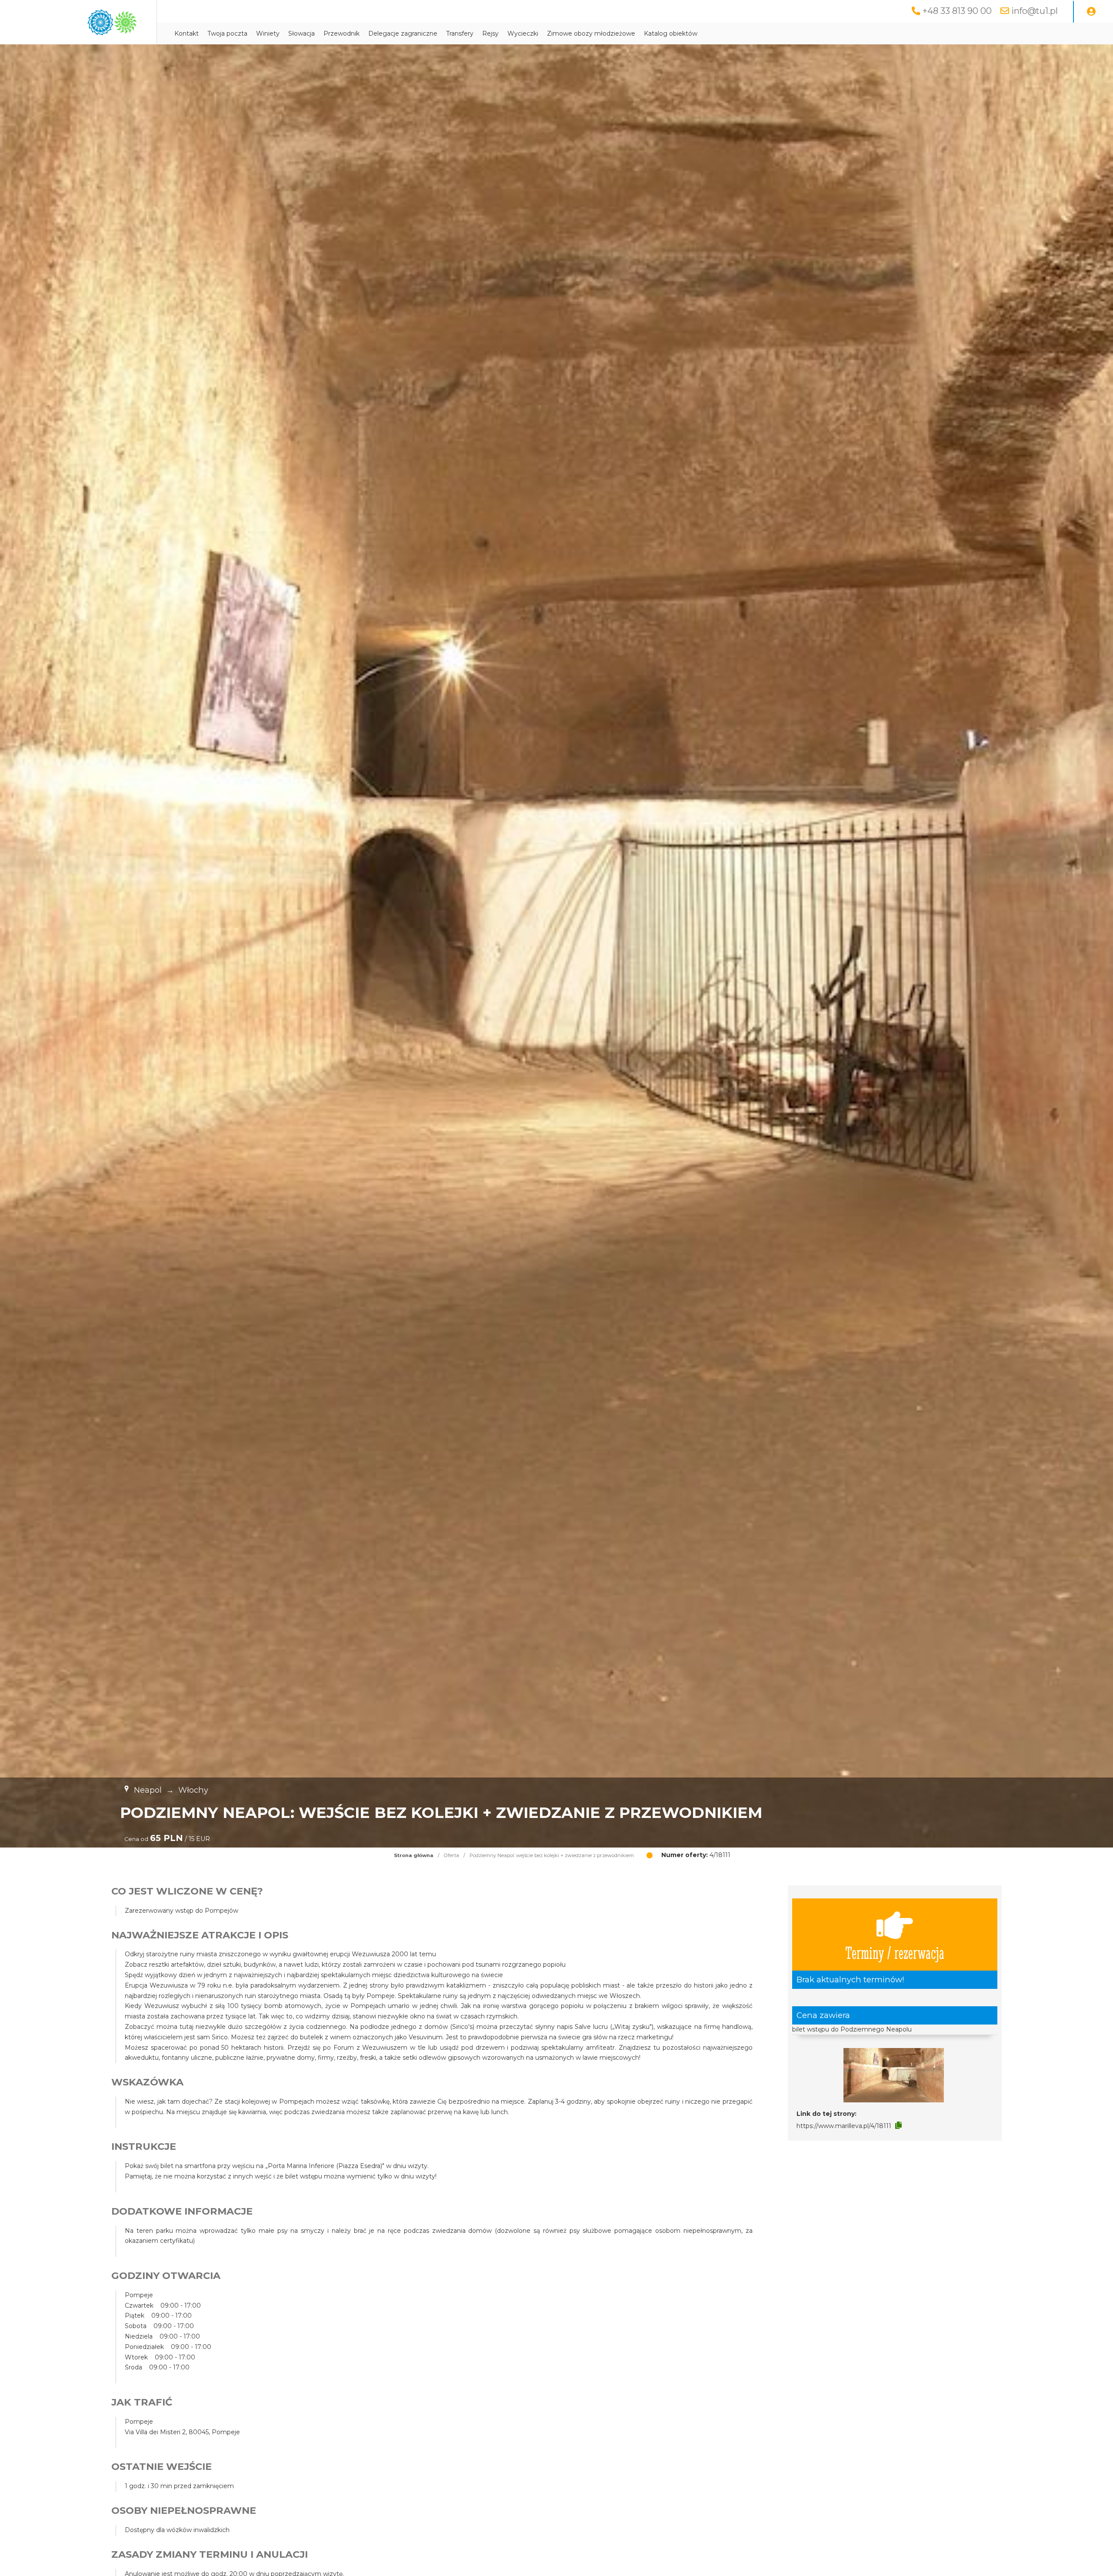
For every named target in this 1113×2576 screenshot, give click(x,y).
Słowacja (302, 33)
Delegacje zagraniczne (403, 33)
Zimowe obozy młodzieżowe (591, 33)
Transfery (460, 33)
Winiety (268, 33)
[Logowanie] (1091, 12)
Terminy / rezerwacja (895, 1952)
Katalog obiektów (671, 33)
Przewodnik (342, 33)
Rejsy (490, 33)
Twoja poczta (227, 33)
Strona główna (414, 1855)
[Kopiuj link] (898, 2125)
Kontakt (187, 33)
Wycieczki (523, 33)
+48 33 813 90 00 (957, 11)
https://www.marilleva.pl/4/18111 (844, 2126)
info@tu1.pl (1035, 11)
